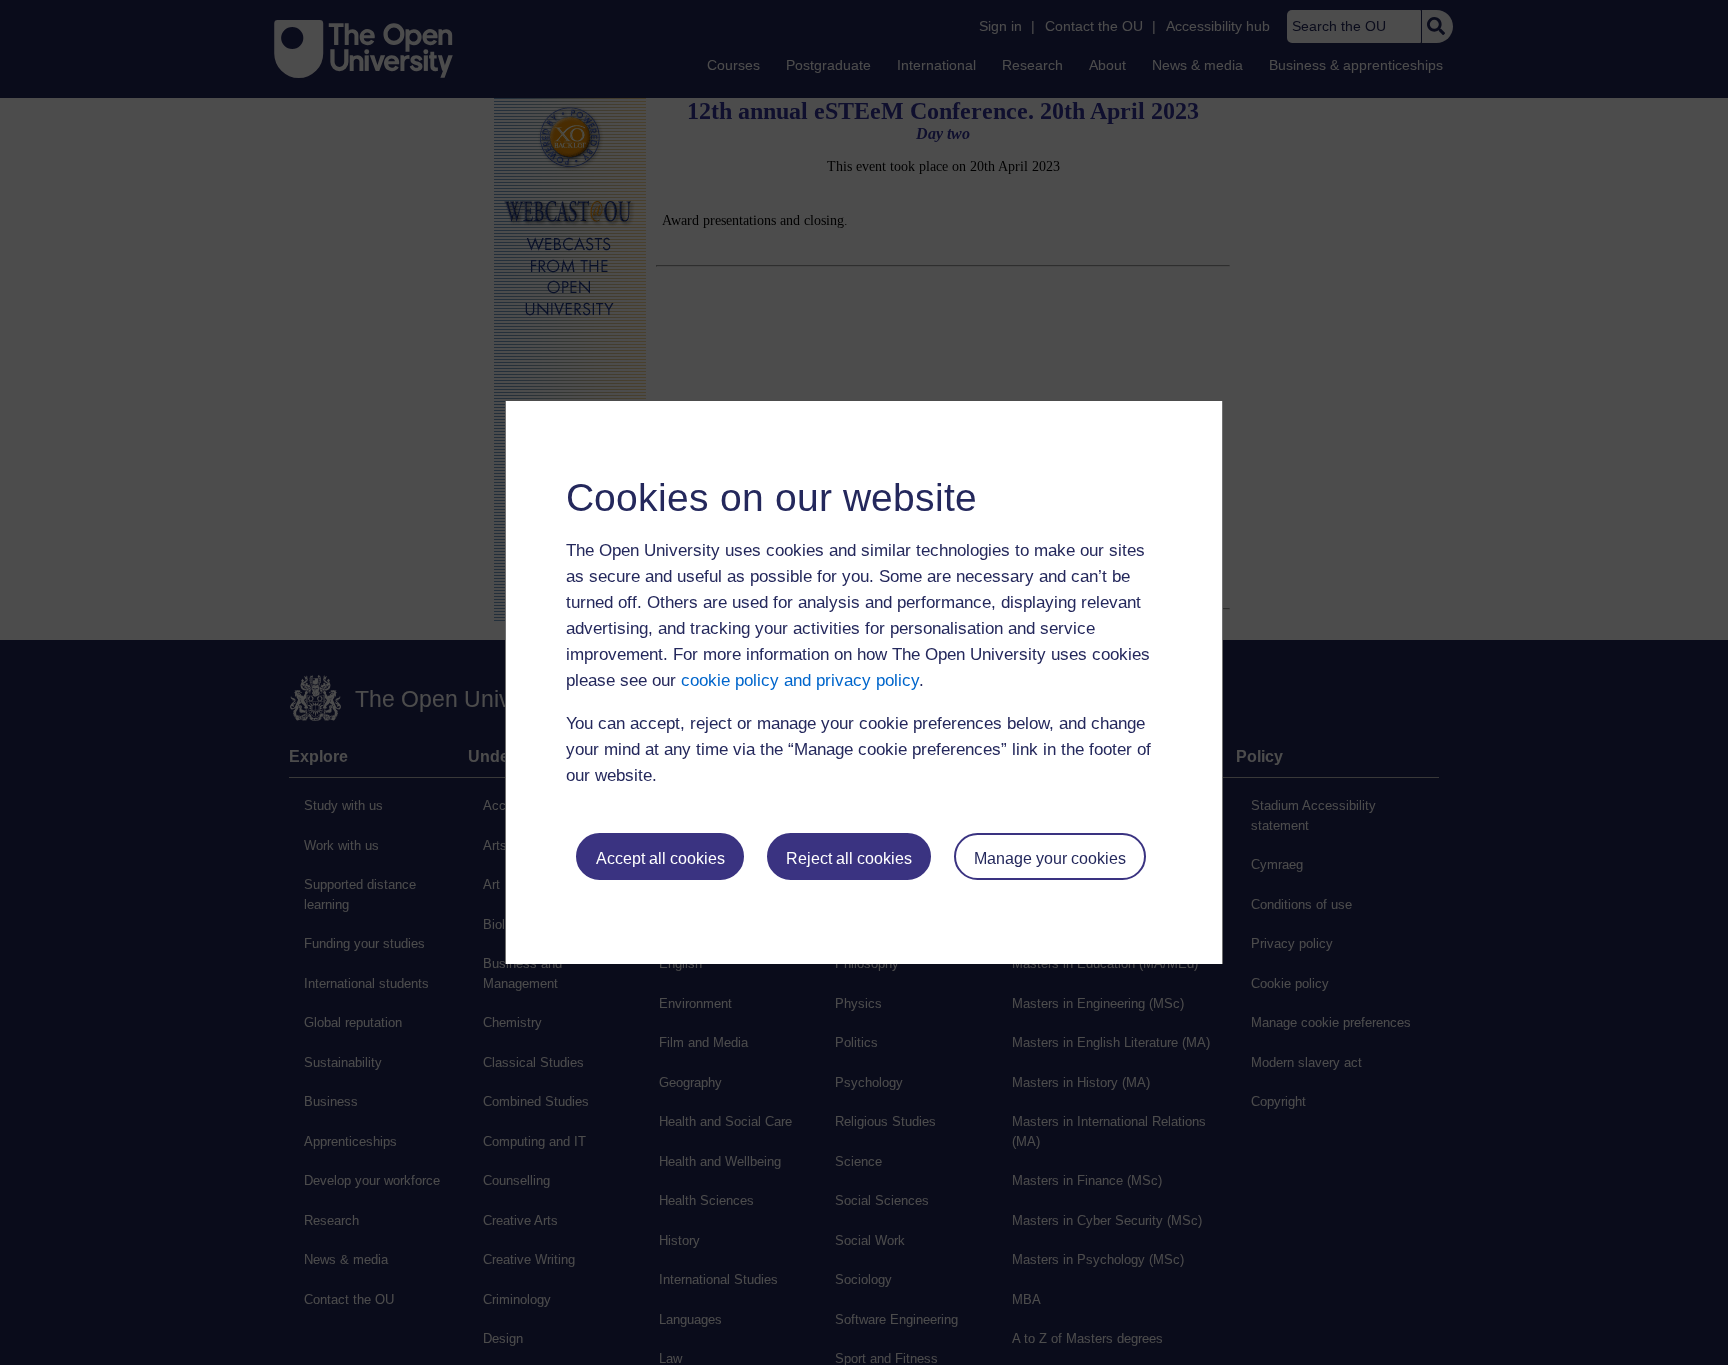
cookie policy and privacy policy (800, 680)
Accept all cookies (660, 858)
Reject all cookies (849, 858)
